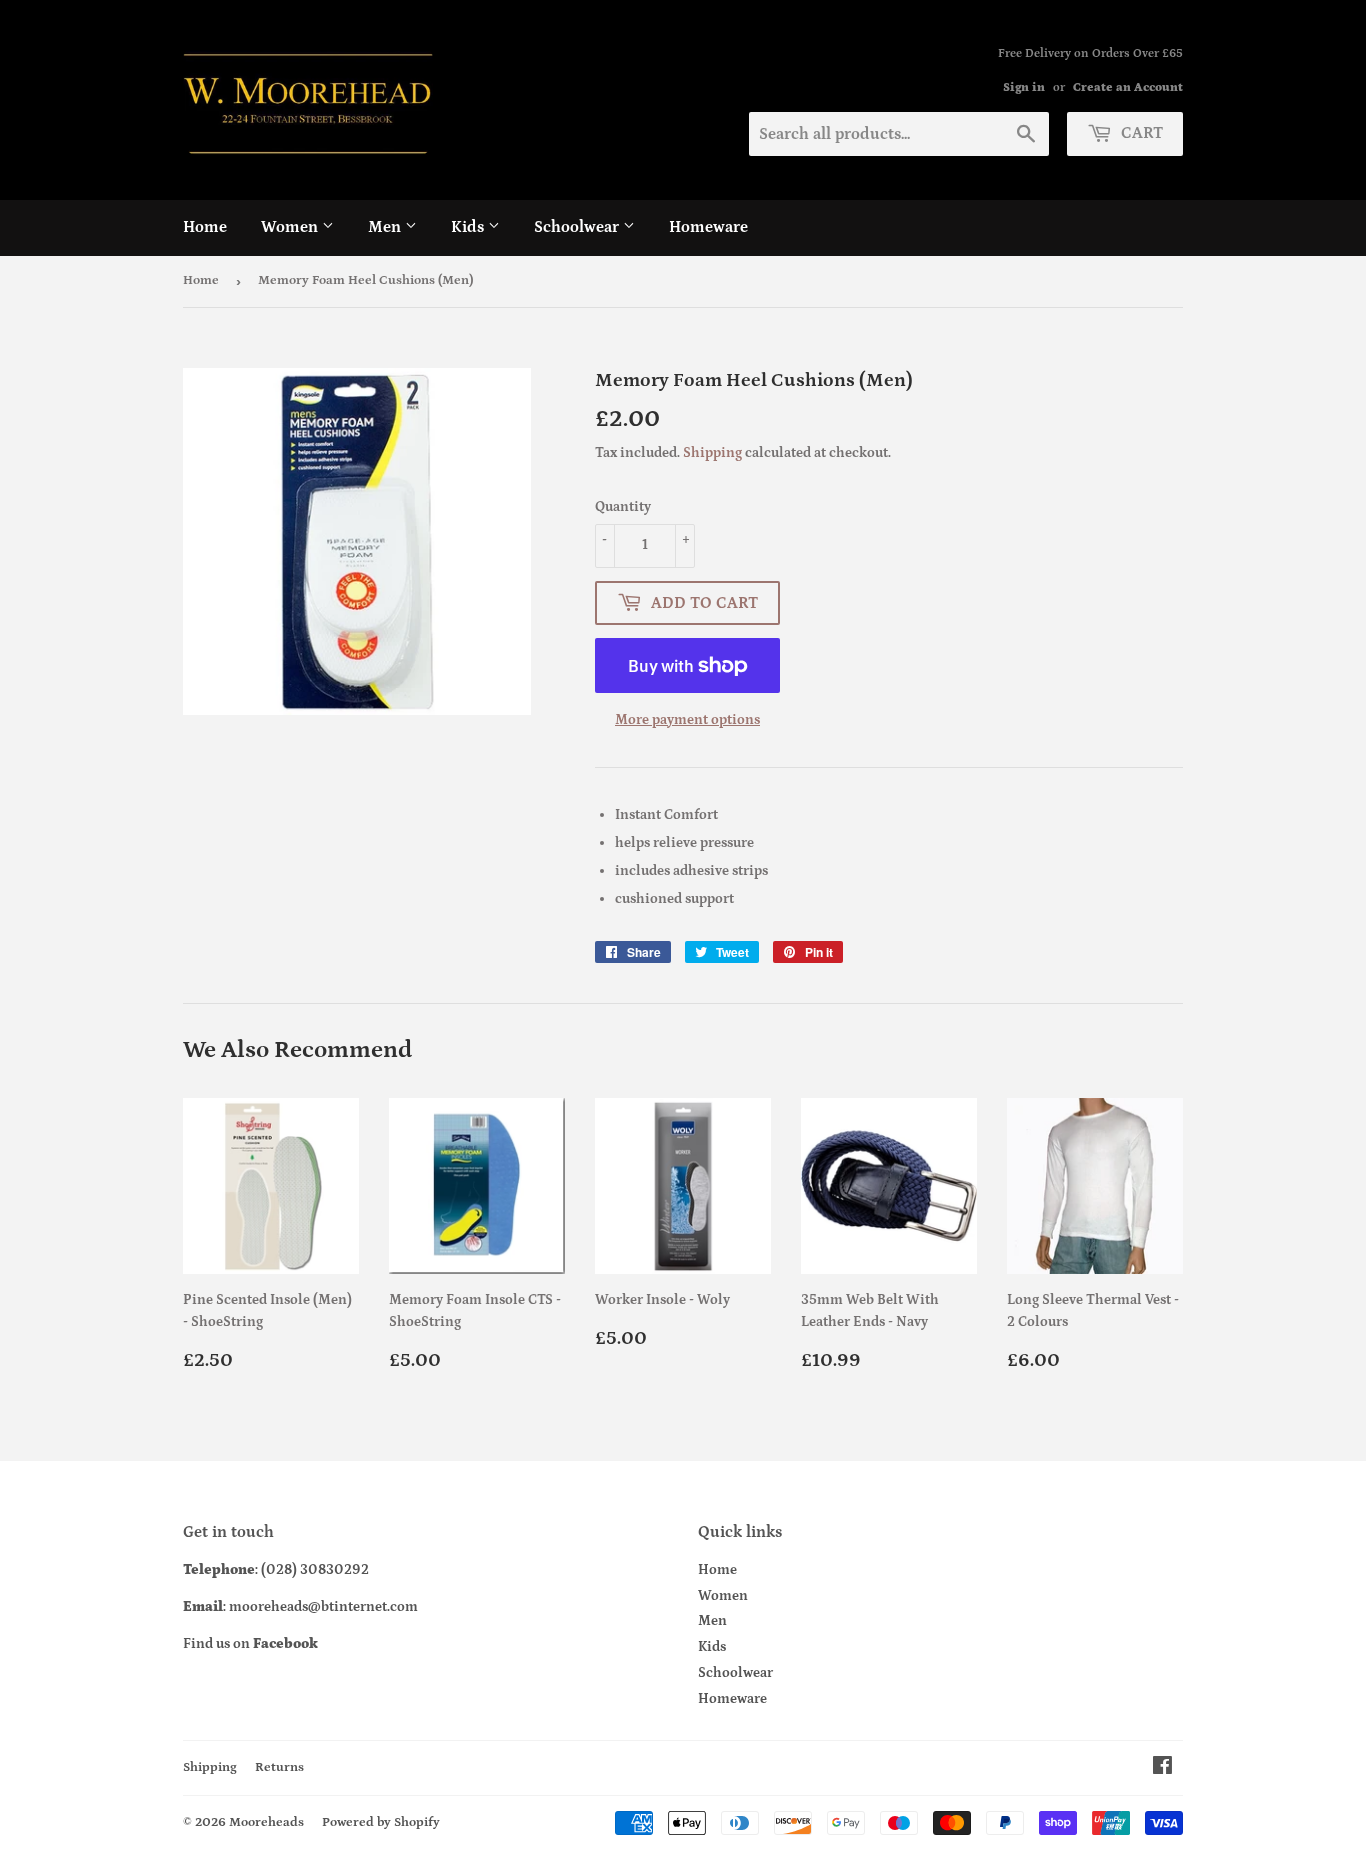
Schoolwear (578, 227)
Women (291, 227)
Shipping (712, 453)
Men (386, 227)
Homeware (708, 227)
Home (205, 227)
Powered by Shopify (381, 1822)
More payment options (687, 720)
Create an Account (1128, 87)
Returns (279, 1767)
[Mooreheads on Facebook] (1162, 1769)
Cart (1140, 133)
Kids (469, 227)
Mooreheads (266, 1822)
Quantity (623, 507)
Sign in (1024, 87)
